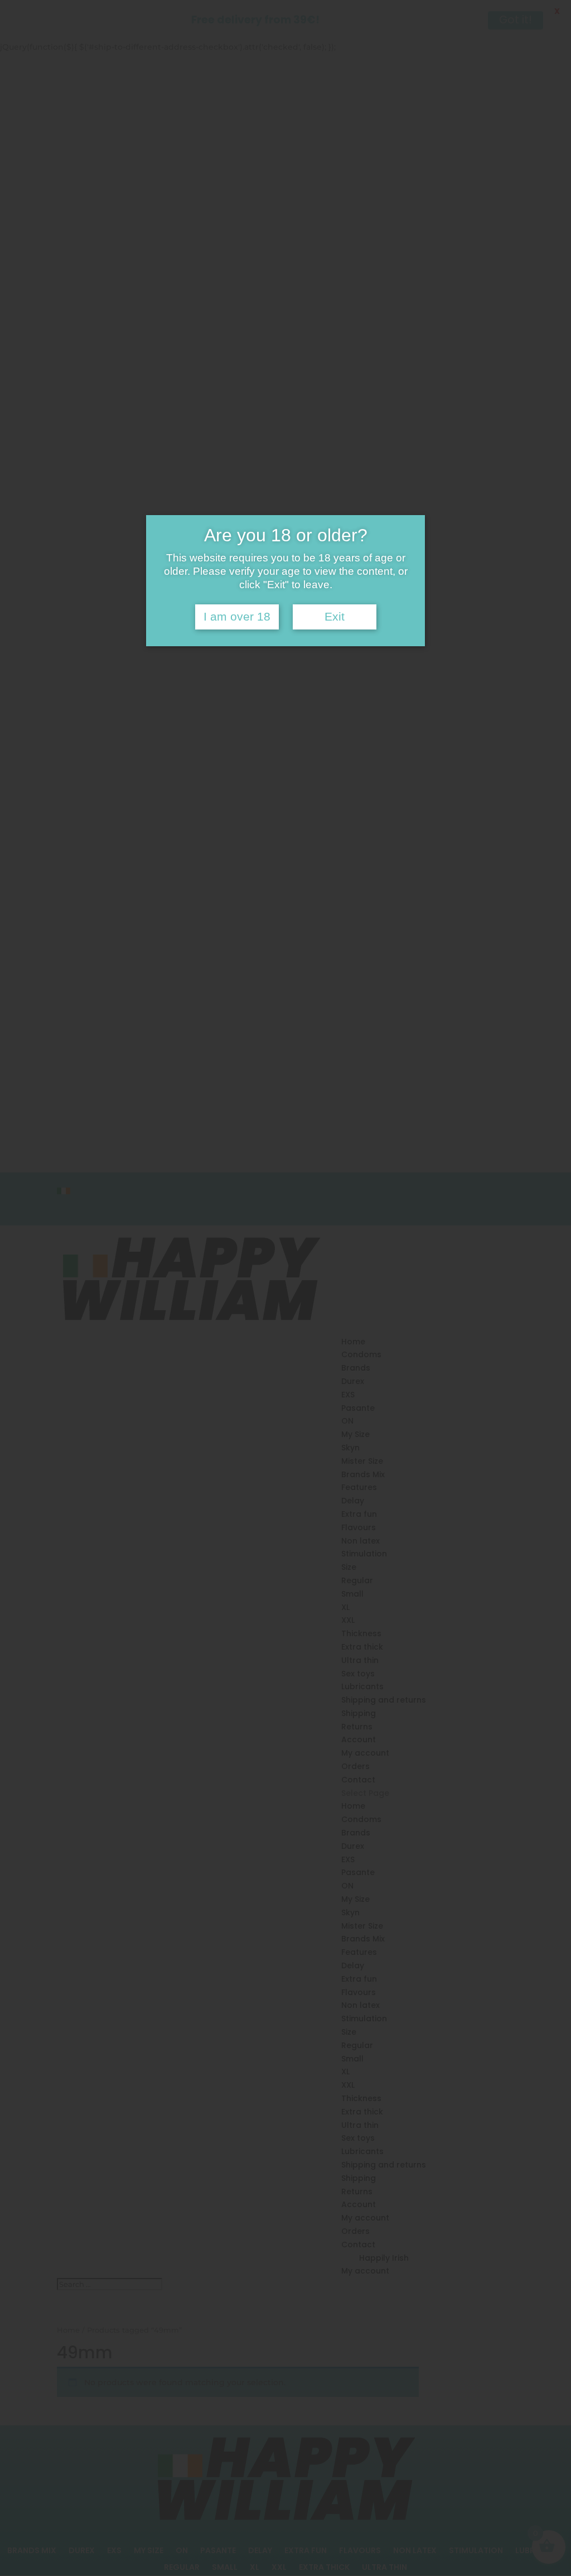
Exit (335, 617)
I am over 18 (237, 617)
